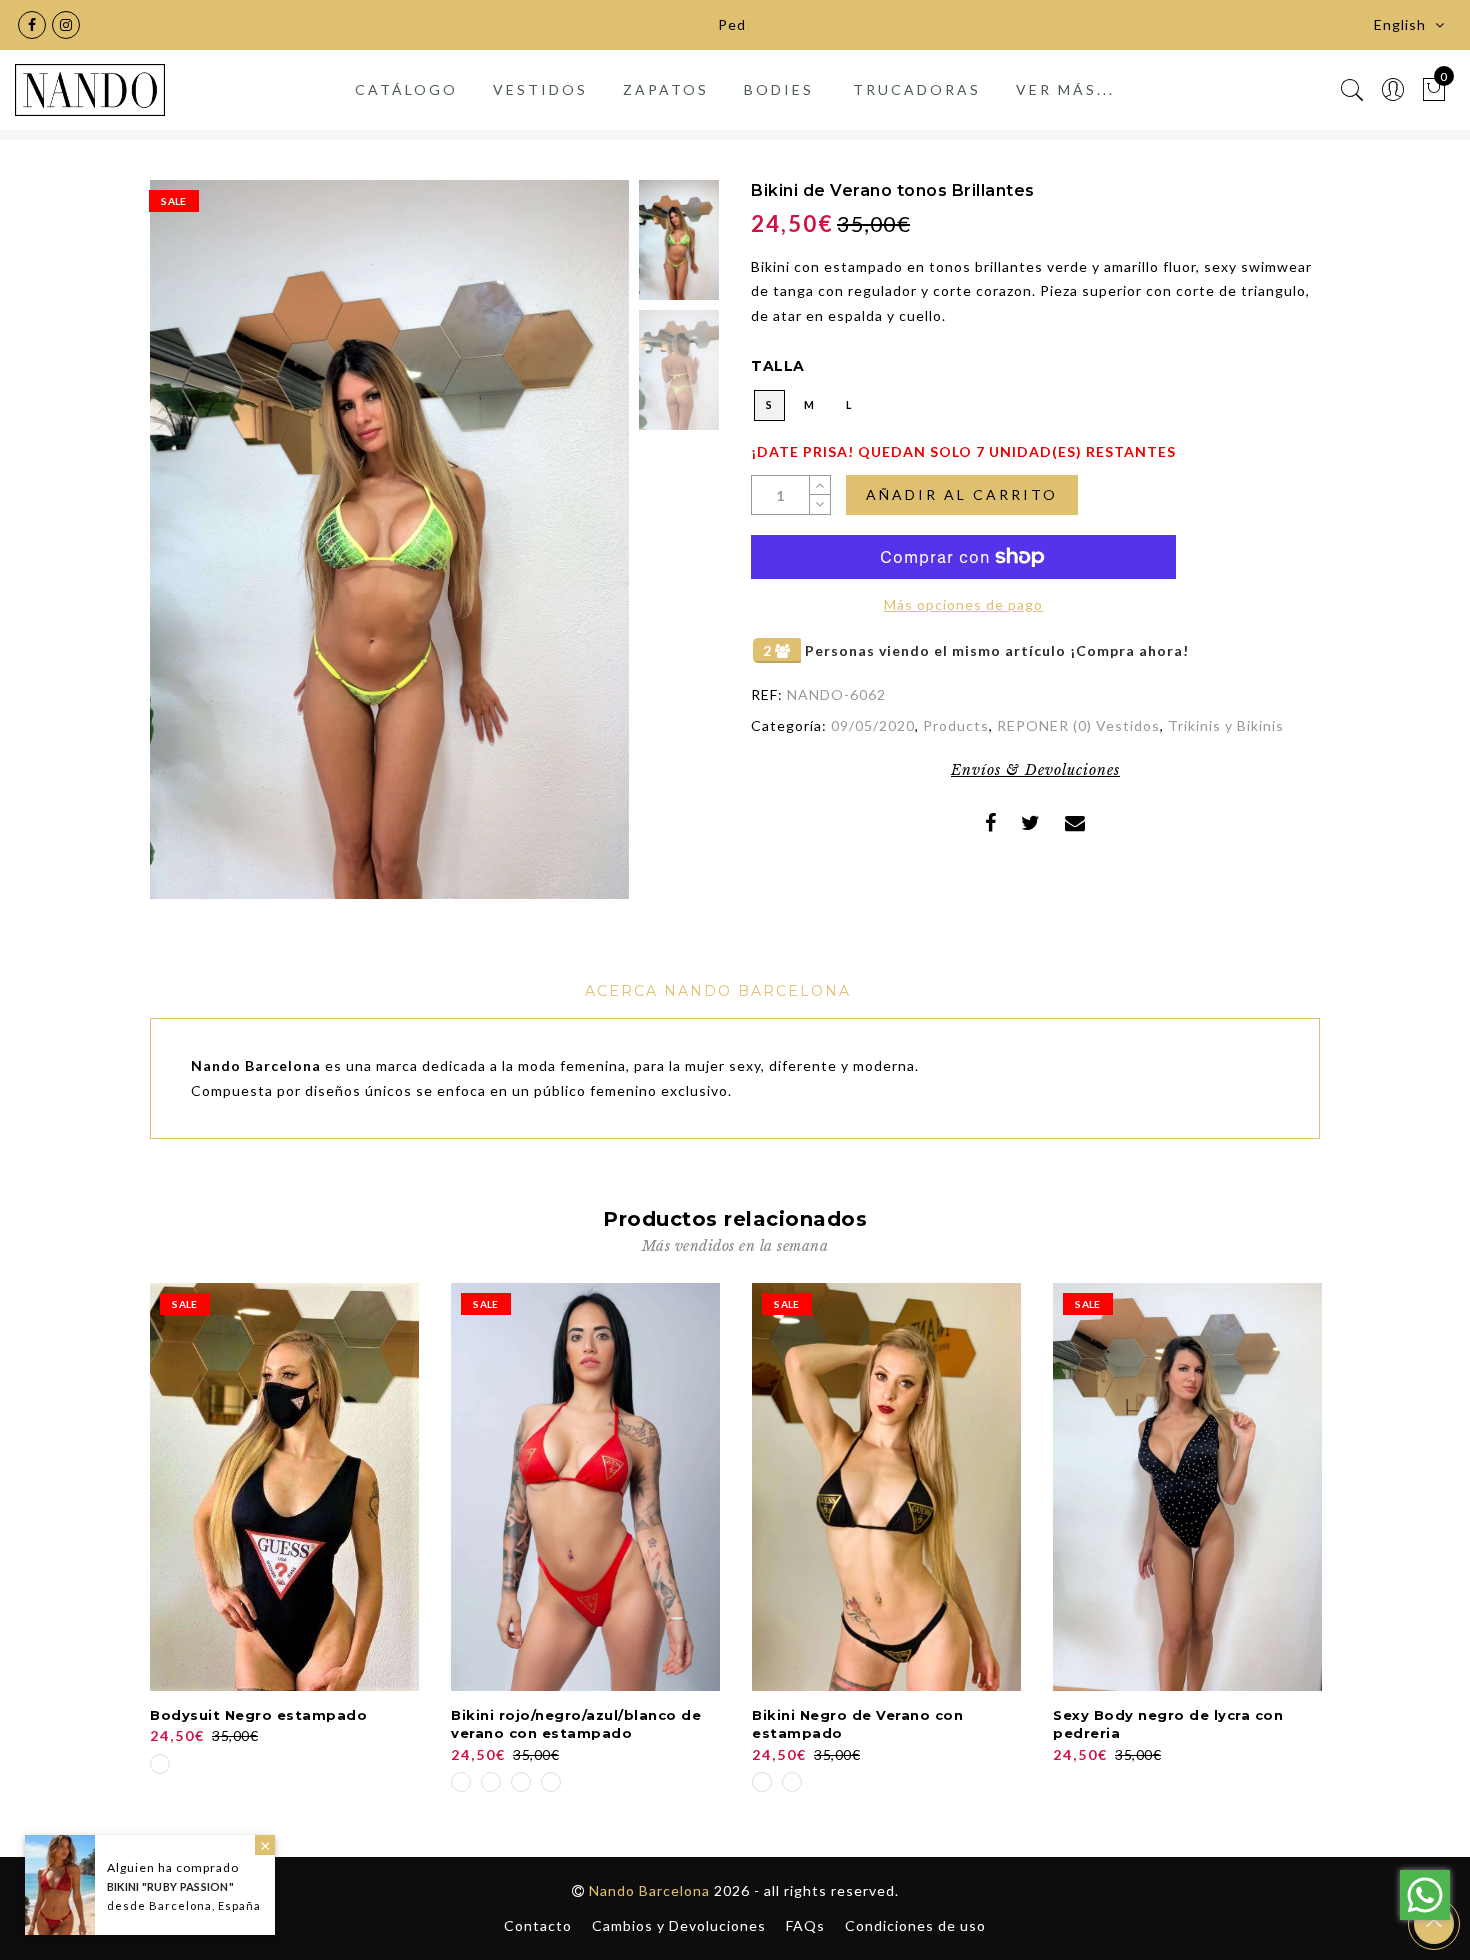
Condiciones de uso (915, 1925)
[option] (389, 539)
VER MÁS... (1065, 89)
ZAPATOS (666, 89)
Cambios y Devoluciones (679, 1925)
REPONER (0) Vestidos (1078, 725)
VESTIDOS (540, 89)
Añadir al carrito (962, 494)
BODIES (779, 89)
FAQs (805, 1925)
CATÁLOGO (406, 89)
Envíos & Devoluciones (1035, 770)
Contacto (538, 1925)
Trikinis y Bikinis (1226, 725)
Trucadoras (917, 89)
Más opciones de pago (963, 604)
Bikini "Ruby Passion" (170, 1886)
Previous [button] (186, 550)
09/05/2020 (873, 725)
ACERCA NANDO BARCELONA (718, 991)
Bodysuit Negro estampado (258, 1715)
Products (956, 725)
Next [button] (567, 551)
